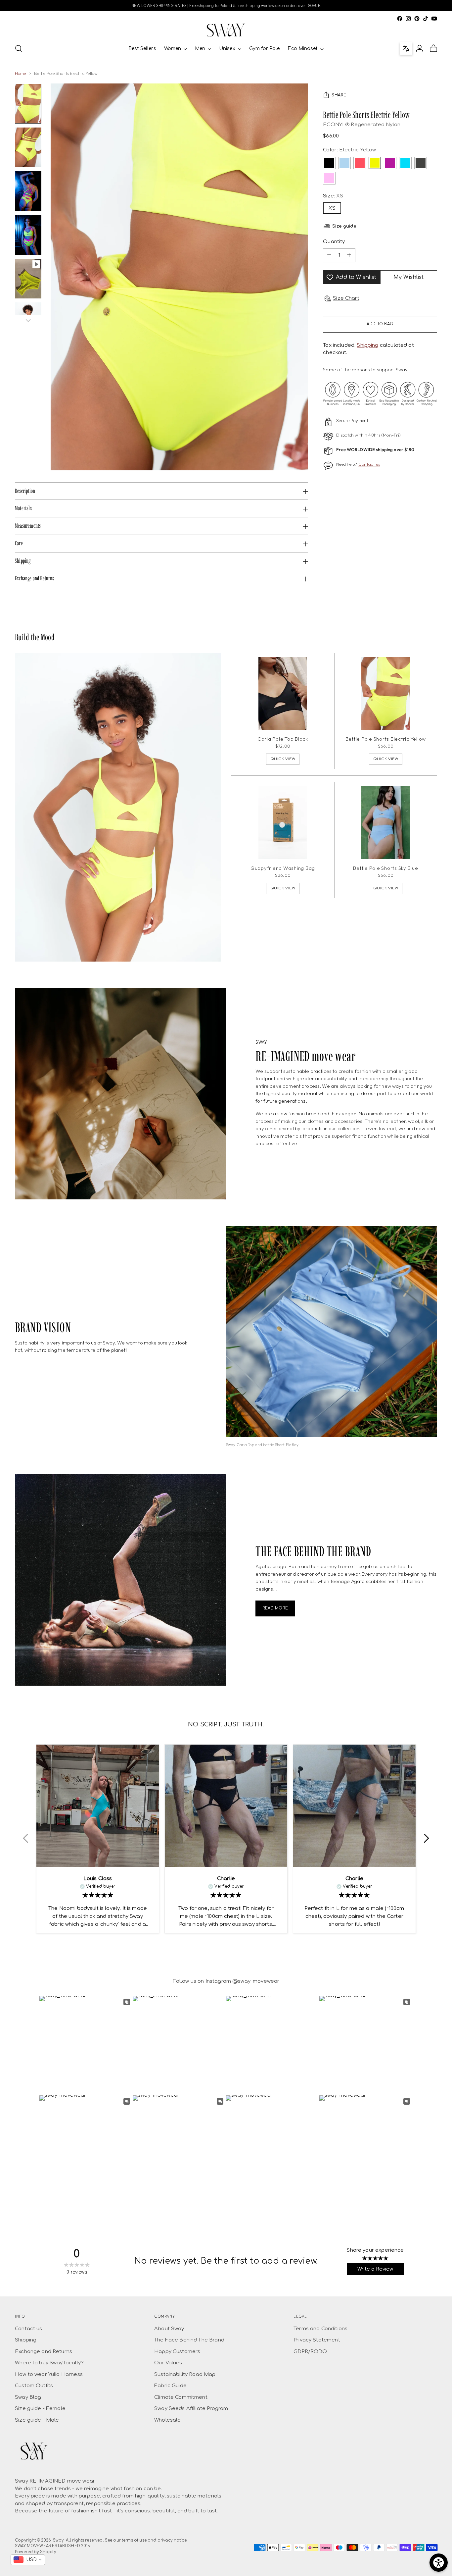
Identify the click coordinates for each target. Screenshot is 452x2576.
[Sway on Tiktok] (426, 19)
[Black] (329, 163)
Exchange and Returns (44, 2352)
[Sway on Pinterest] (417, 19)
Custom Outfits (34, 2386)
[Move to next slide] (427, 1839)
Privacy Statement (317, 2340)
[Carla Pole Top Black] (283, 693)
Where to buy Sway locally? (49, 2363)
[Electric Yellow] (375, 163)
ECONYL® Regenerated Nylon (362, 125)
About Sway (169, 2329)
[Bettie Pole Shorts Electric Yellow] (386, 693)
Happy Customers (177, 2352)
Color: (349, 150)
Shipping (367, 345)
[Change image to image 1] (28, 104)
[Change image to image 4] (28, 235)
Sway (58, 2540)
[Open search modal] (19, 48)
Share (339, 95)
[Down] (28, 320)
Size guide (344, 226)
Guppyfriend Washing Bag (283, 868)
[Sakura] (329, 178)
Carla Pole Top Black (283, 739)
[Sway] (226, 30)
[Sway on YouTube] (434, 19)
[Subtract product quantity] (329, 255)
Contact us (369, 464)
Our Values (168, 2363)
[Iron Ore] (421, 163)
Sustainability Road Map (185, 2374)
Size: (333, 196)
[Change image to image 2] (28, 147)
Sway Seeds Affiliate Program (191, 2409)
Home (21, 73)
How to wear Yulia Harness (49, 2374)
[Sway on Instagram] (408, 19)
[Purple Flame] (390, 163)
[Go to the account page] (420, 48)
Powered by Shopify (35, 2552)
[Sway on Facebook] (400, 19)
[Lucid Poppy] (360, 163)
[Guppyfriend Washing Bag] (283, 823)
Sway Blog (28, 2397)
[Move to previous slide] (25, 1839)
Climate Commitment (181, 2397)
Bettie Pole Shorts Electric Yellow (386, 739)
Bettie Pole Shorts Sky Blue (385, 868)
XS (332, 208)
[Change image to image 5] (28, 279)
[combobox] (28, 2560)
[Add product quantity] (349, 255)
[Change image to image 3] (28, 191)
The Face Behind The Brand (189, 2340)
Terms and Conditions (320, 2329)
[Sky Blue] (344, 163)
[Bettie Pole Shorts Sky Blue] (386, 823)
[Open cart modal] (433, 48)
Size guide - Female (40, 2409)
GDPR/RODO (310, 2352)
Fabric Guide (170, 2386)
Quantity (334, 242)
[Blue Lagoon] (405, 163)
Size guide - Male (37, 2420)
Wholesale (167, 2420)
